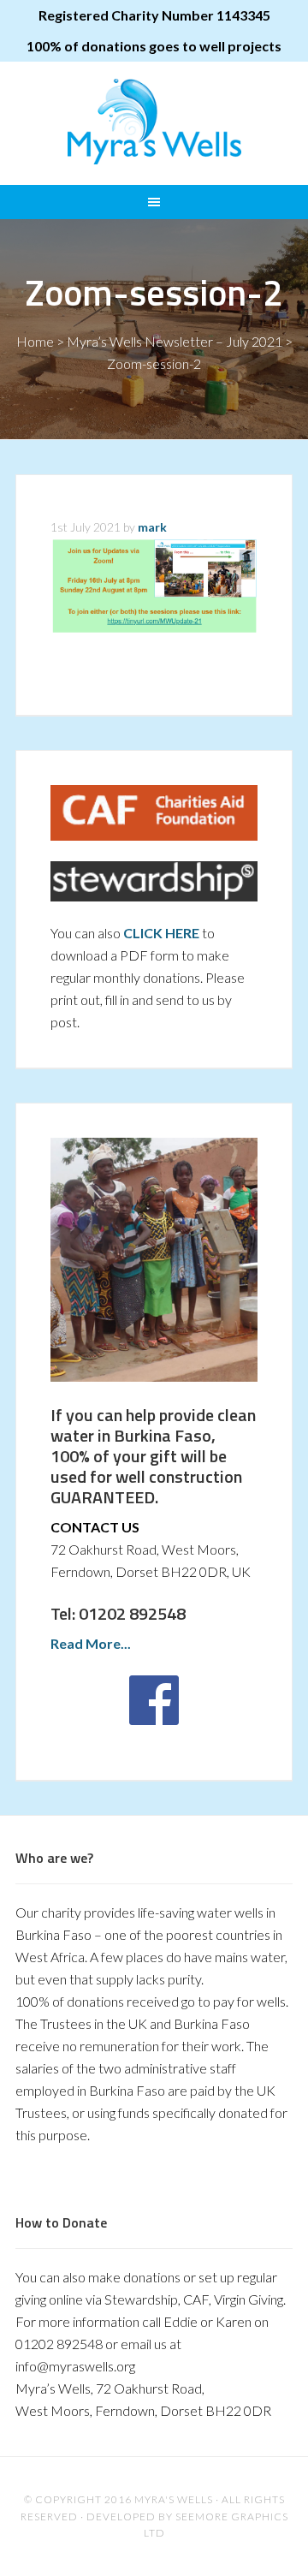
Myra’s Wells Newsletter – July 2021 (175, 341)
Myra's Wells (154, 122)
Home (35, 341)
